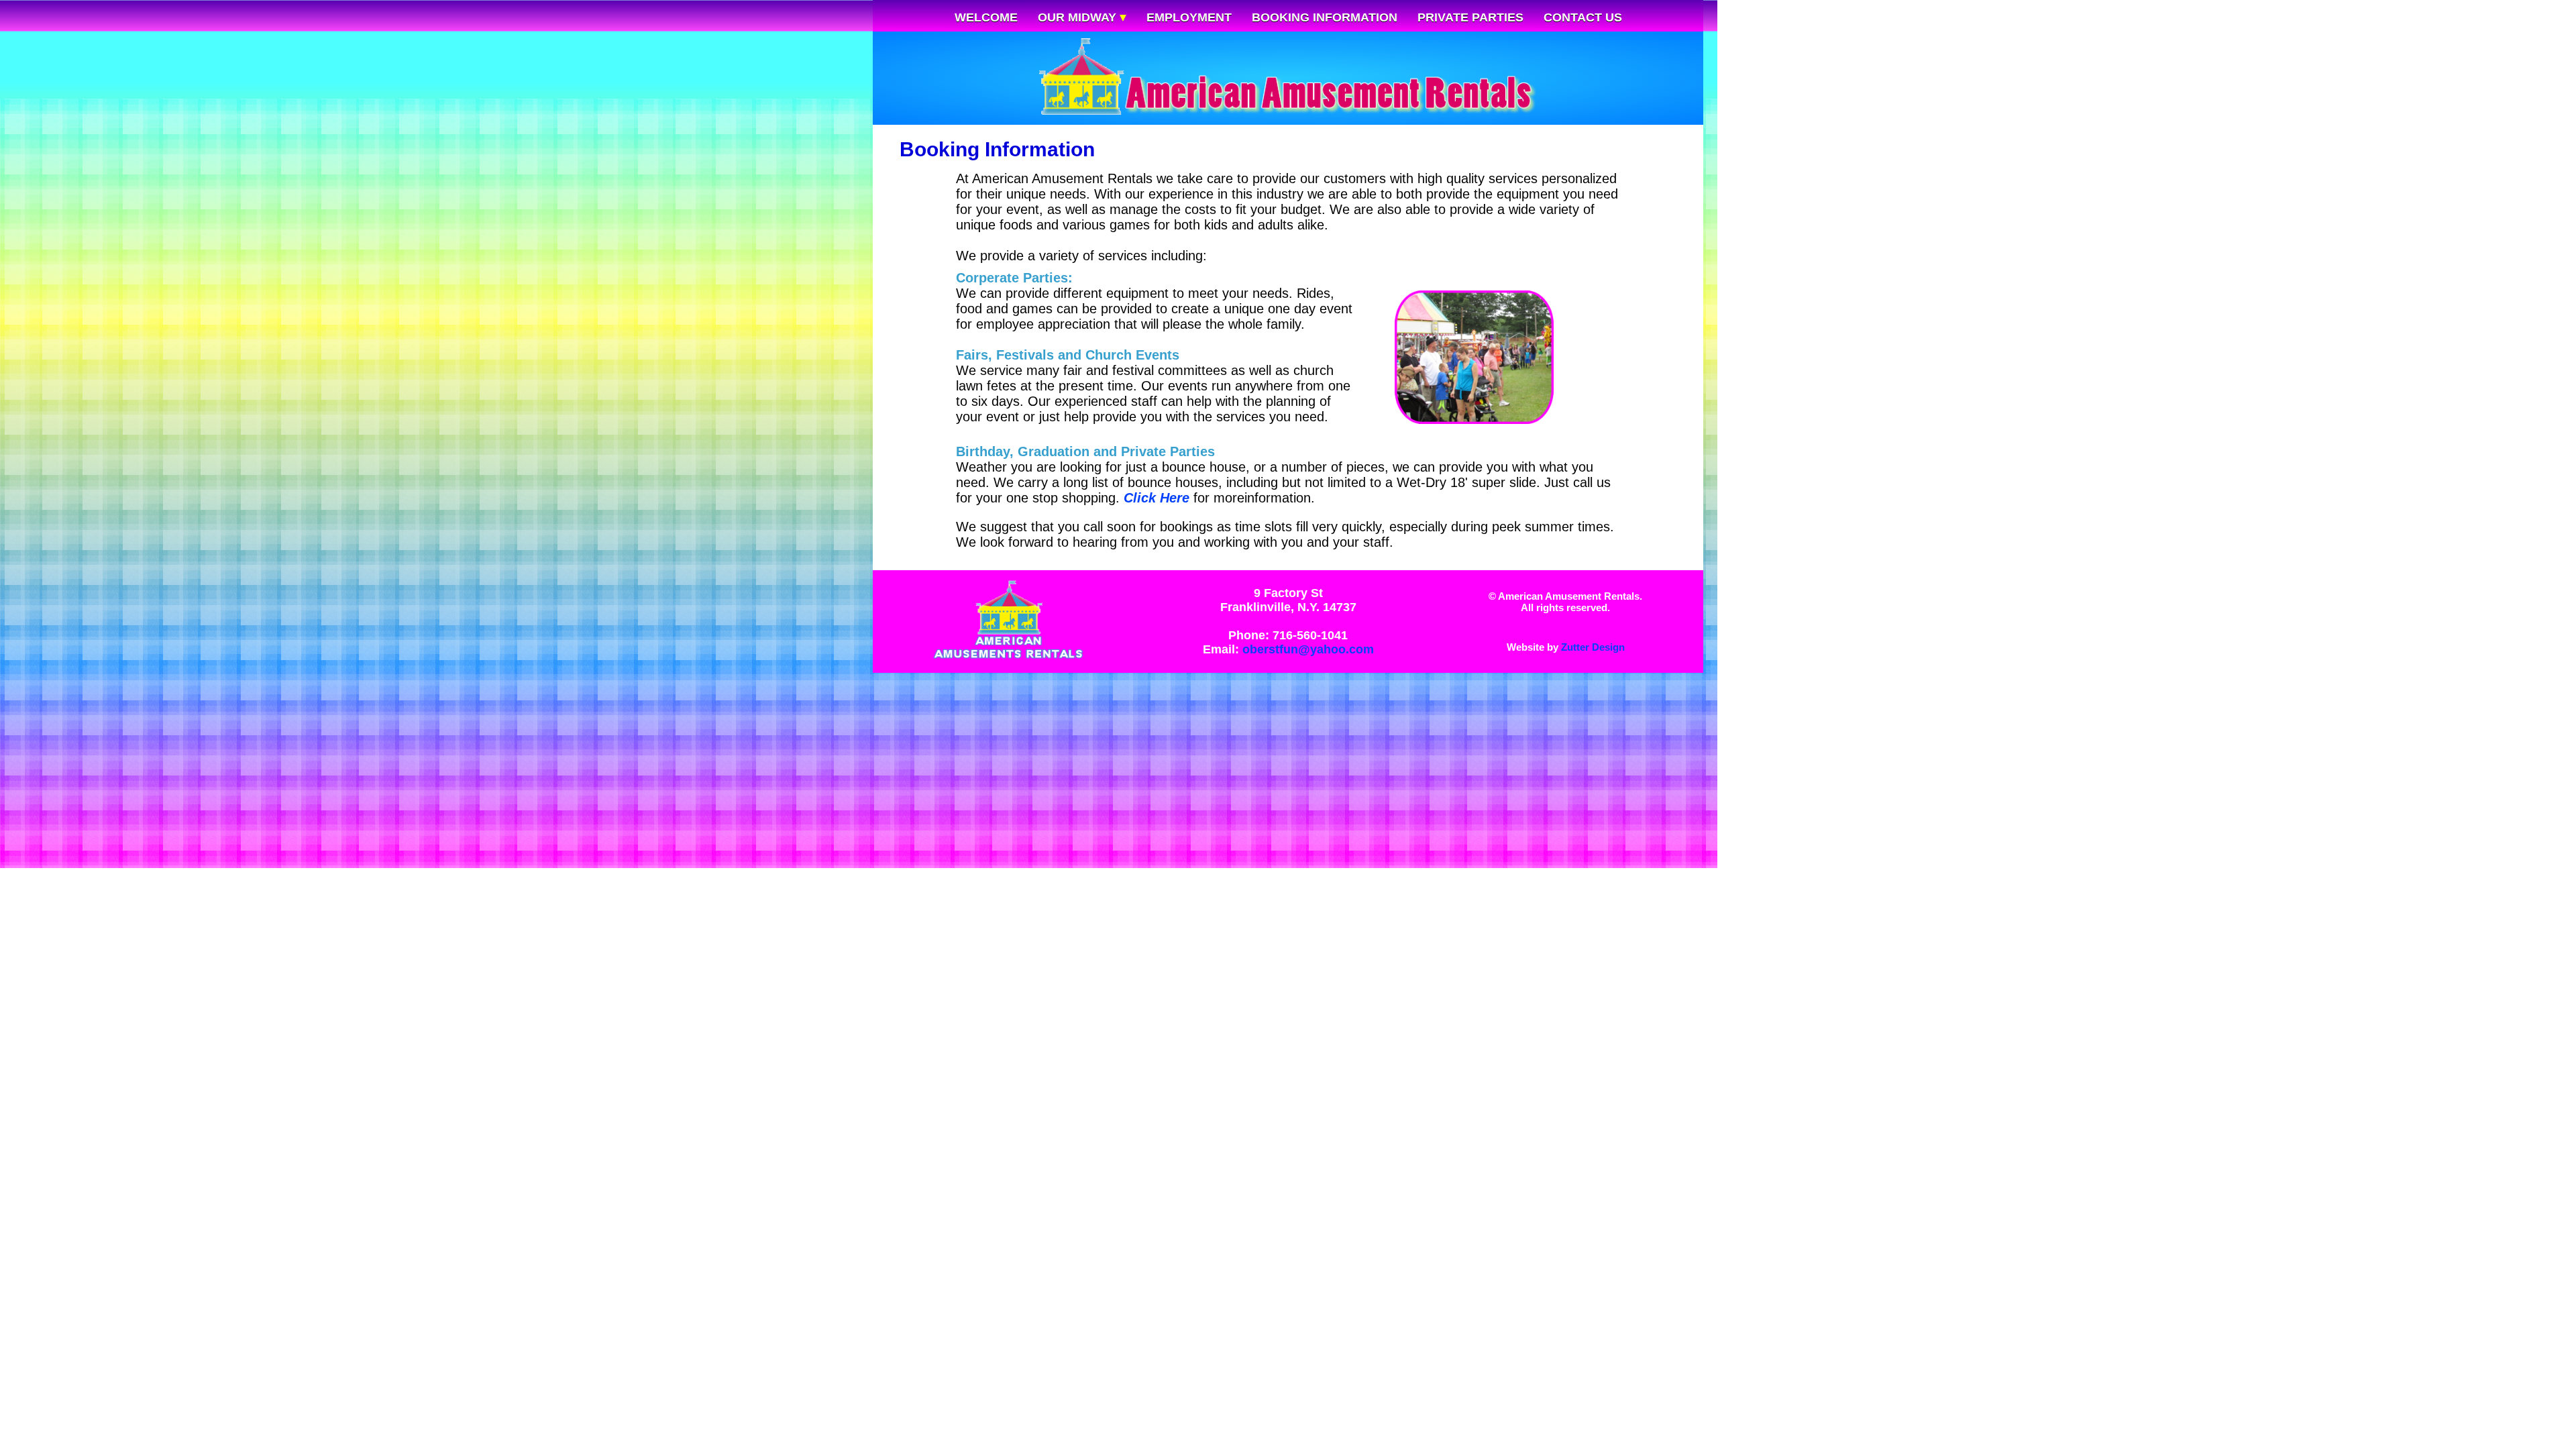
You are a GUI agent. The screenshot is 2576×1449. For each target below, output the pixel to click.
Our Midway (1079, 17)
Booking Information (1325, 17)
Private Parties (1470, 17)
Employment (1189, 17)
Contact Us (1583, 17)
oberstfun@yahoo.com (1308, 649)
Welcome (986, 17)
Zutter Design (1593, 647)
